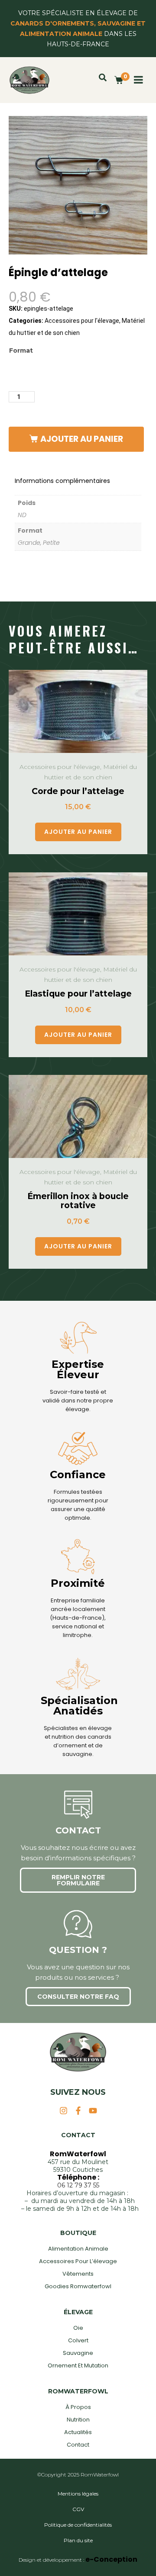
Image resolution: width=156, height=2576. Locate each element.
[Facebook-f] (78, 2111)
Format (21, 351)
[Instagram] (63, 2111)
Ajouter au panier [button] (78, 832)
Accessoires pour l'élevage (82, 321)
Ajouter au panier (82, 439)
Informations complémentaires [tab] (62, 481)
